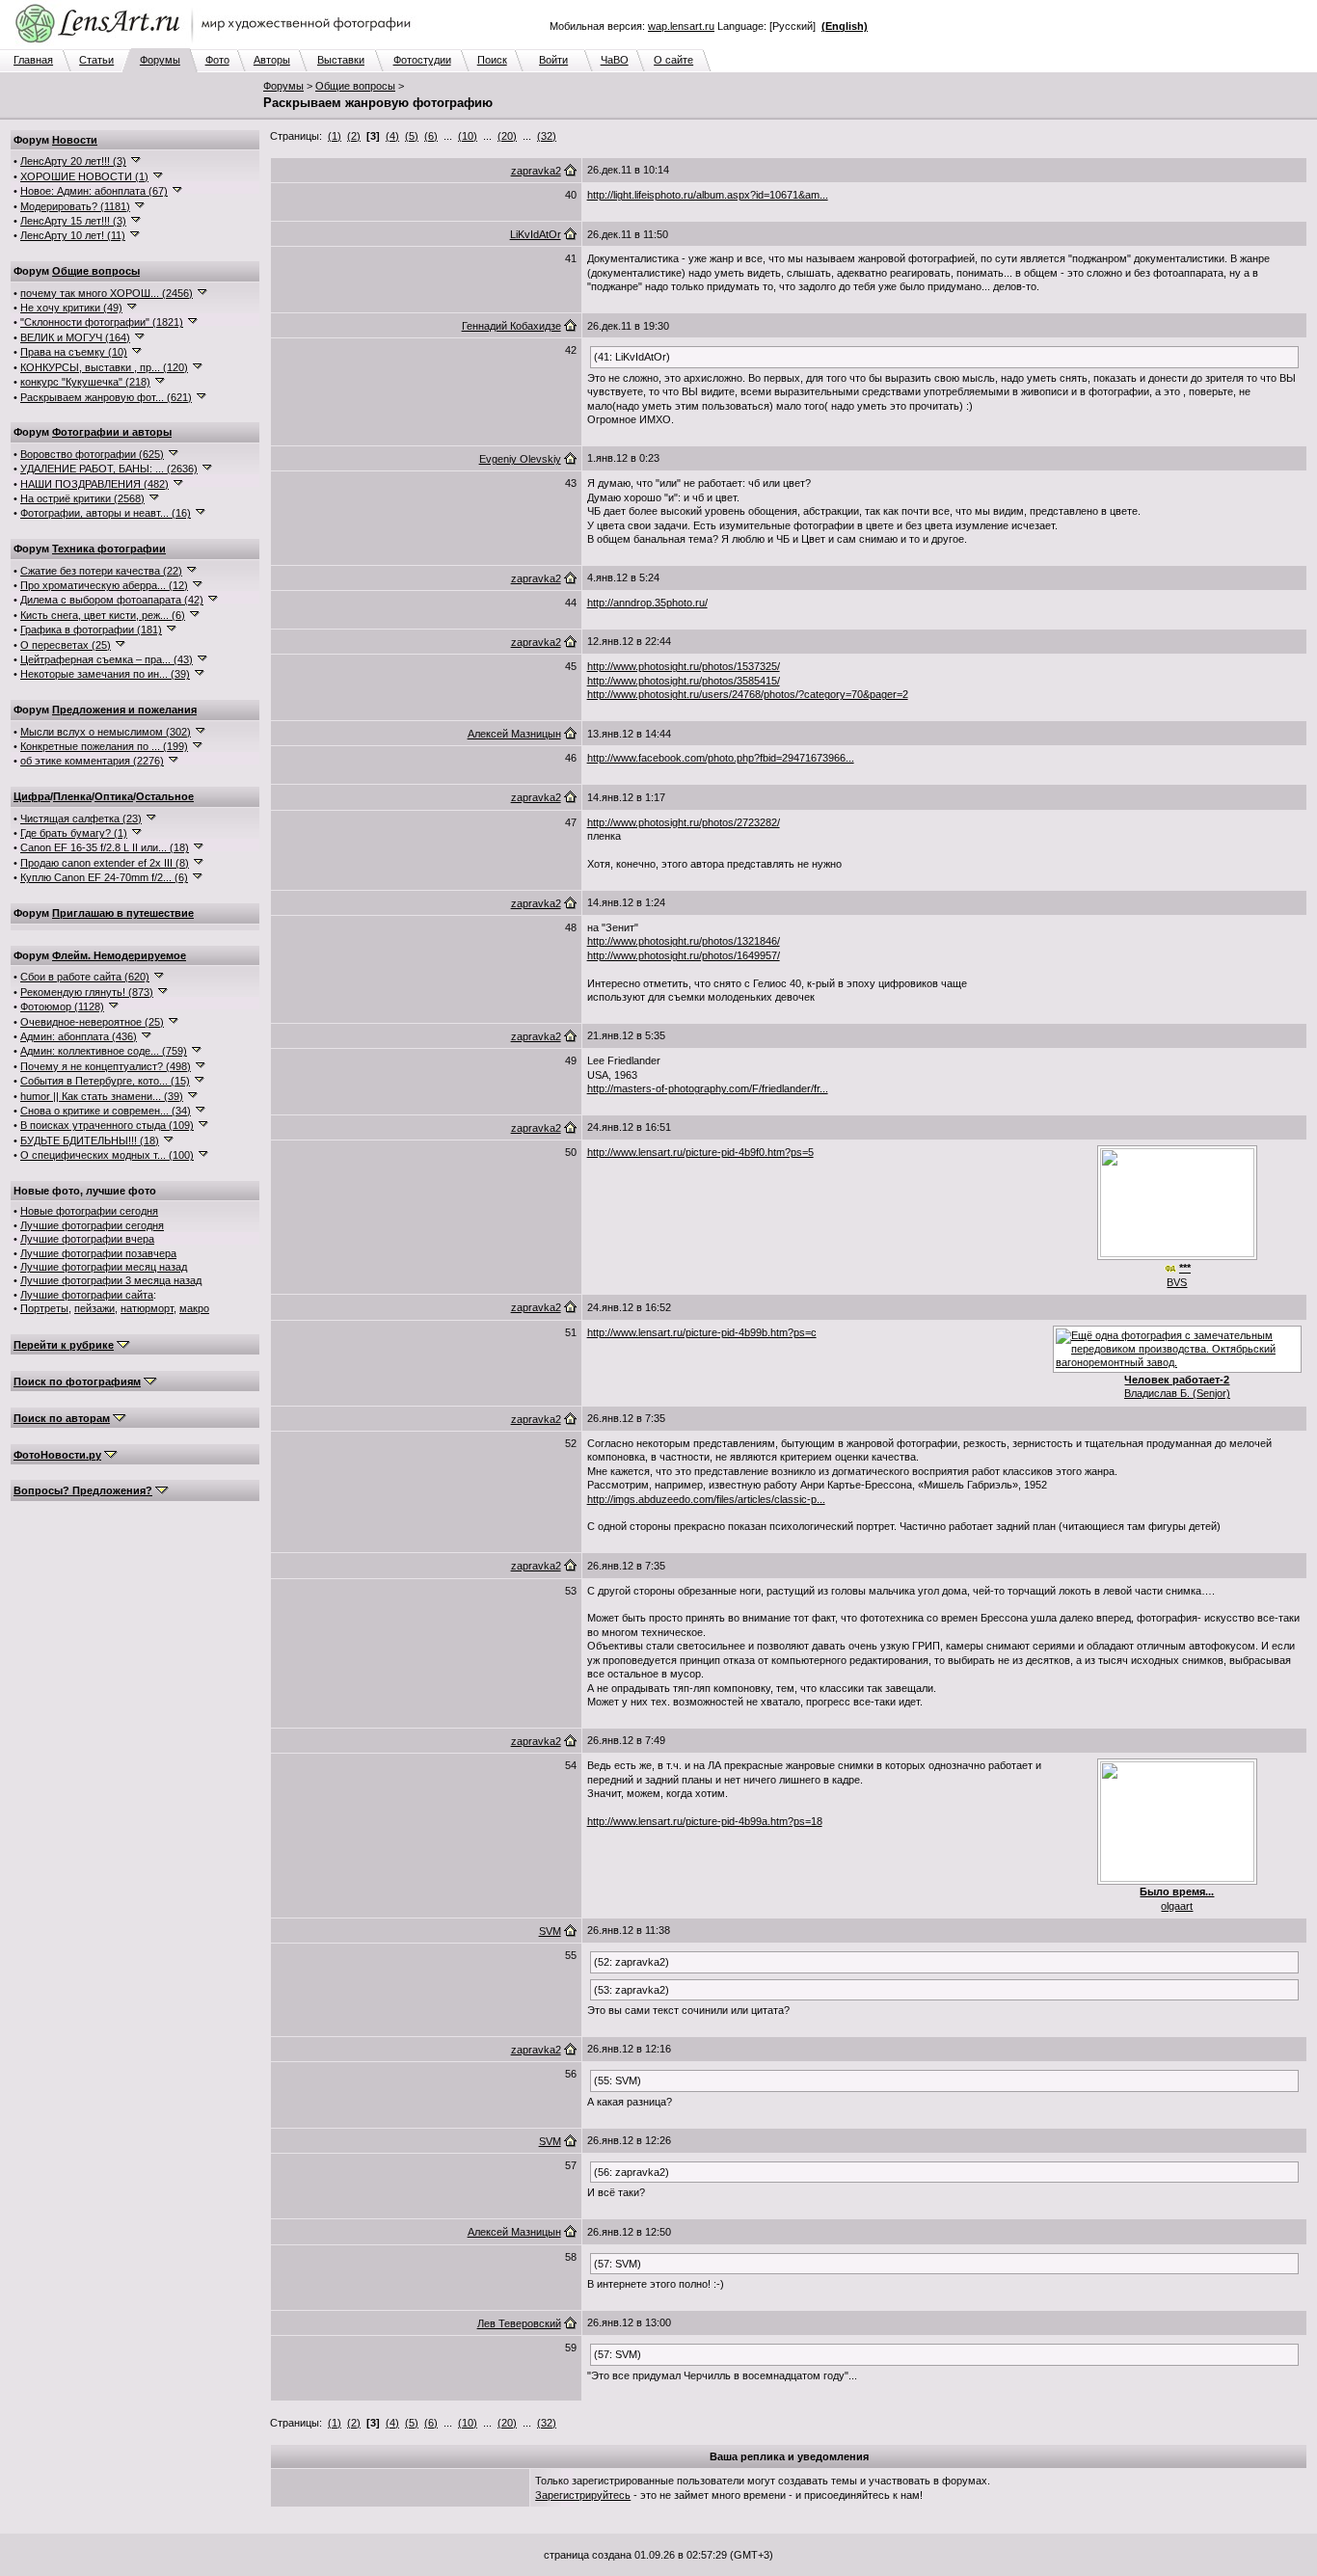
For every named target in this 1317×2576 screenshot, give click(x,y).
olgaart (1177, 1906)
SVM (550, 1931)
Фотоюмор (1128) (62, 1006)
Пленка (72, 796)
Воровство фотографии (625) (92, 454)
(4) (392, 136)
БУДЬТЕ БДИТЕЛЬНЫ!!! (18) (90, 1140)
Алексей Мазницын (514, 734)
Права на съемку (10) (74, 352)
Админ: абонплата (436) (79, 1036)
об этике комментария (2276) (92, 761)
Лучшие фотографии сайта (87, 1295)
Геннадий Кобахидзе (511, 326)
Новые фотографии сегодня (89, 1211)
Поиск (492, 60)
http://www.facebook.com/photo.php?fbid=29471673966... (721, 758)
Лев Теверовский (519, 2323)
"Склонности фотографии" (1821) (102, 322)
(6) (431, 136)
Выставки (341, 60)
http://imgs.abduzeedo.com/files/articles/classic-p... (706, 1499)
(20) (507, 136)
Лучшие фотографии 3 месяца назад (111, 1280)
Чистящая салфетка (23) (81, 818)
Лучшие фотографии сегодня (92, 1225)
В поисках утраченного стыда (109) (107, 1125)
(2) (354, 136)
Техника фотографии (109, 549)
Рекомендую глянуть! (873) (87, 992)
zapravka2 (536, 171)
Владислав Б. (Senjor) (1177, 1393)
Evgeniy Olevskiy (520, 459)
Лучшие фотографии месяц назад (104, 1267)
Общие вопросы (355, 86)
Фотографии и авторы (112, 432)
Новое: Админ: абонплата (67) (94, 191)
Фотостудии (422, 60)
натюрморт (147, 1308)
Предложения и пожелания (124, 710)
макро (194, 1308)
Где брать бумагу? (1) (74, 833)
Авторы (272, 60)
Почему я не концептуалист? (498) (106, 1066)
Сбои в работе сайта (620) (85, 977)
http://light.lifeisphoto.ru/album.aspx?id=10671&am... (708, 195)
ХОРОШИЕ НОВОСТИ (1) (84, 176)
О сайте (673, 60)
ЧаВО (615, 60)
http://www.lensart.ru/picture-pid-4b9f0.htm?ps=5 (700, 1152)
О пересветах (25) (66, 645)
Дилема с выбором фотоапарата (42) (112, 600)
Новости (75, 140)
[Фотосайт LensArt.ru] (217, 44)
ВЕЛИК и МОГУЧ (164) (75, 337)
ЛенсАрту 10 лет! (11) (73, 235)
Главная (33, 60)
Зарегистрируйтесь (583, 2495)
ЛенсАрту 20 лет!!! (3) (73, 161)
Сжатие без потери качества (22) (101, 571)
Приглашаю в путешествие (123, 913)
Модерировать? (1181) (75, 206)
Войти (553, 60)
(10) (468, 136)
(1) (335, 136)
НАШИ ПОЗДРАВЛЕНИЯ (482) (94, 484)
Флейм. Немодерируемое (119, 955)
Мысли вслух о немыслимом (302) (106, 732)
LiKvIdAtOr (536, 234)
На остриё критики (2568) (82, 498)
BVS (1177, 1282)
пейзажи (94, 1308)
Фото (217, 60)
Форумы (160, 60)
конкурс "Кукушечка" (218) (85, 382)
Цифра (32, 796)
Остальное (165, 796)
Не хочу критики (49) (71, 308)
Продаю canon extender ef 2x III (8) (105, 863)
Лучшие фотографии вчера (87, 1239)
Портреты (44, 1308)
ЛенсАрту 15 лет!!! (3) (73, 221)
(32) (547, 136)
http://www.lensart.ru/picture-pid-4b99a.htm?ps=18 (705, 1821)
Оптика (114, 796)
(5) (412, 136)
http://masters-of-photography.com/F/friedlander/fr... (708, 1088)
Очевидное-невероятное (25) (92, 1022)
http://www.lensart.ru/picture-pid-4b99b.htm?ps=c (702, 1332)
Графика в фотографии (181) (91, 630)
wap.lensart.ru (681, 26)
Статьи (96, 60)
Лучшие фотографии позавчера (98, 1253)
